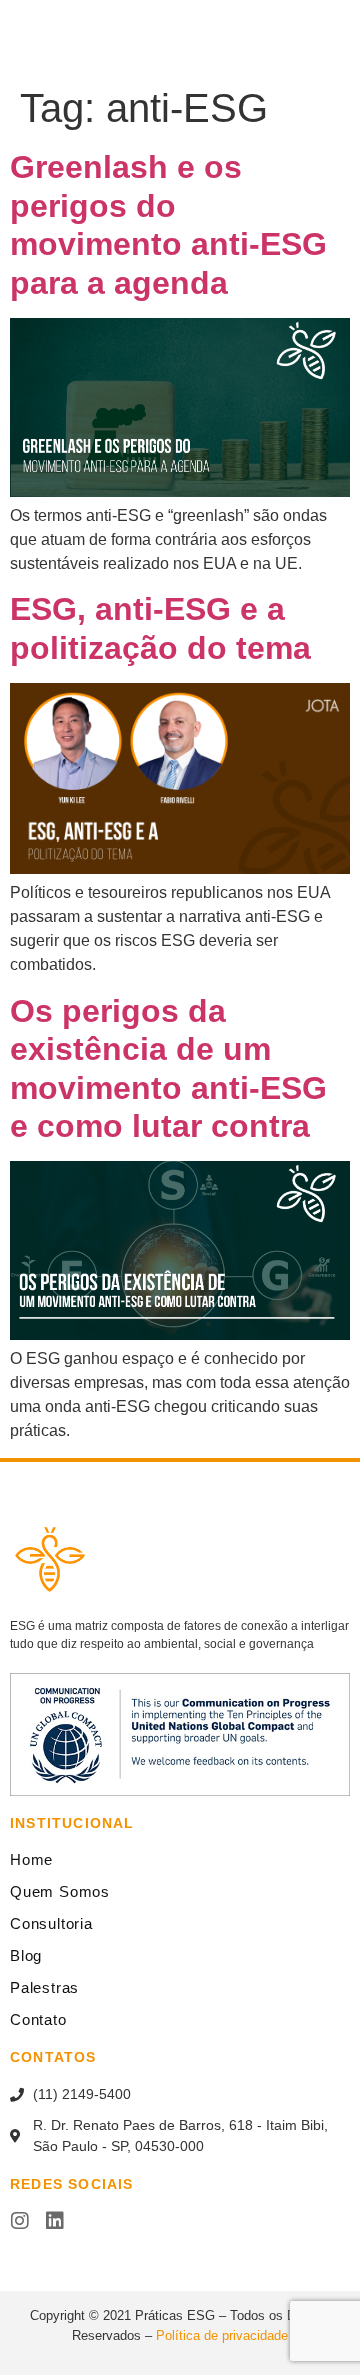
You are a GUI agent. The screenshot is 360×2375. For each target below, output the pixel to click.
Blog (26, 1955)
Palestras (44, 1987)
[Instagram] (20, 2221)
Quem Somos (60, 1891)
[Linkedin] (55, 2221)
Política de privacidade (222, 2335)
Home (31, 1859)
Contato (38, 2019)
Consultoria (51, 1923)
